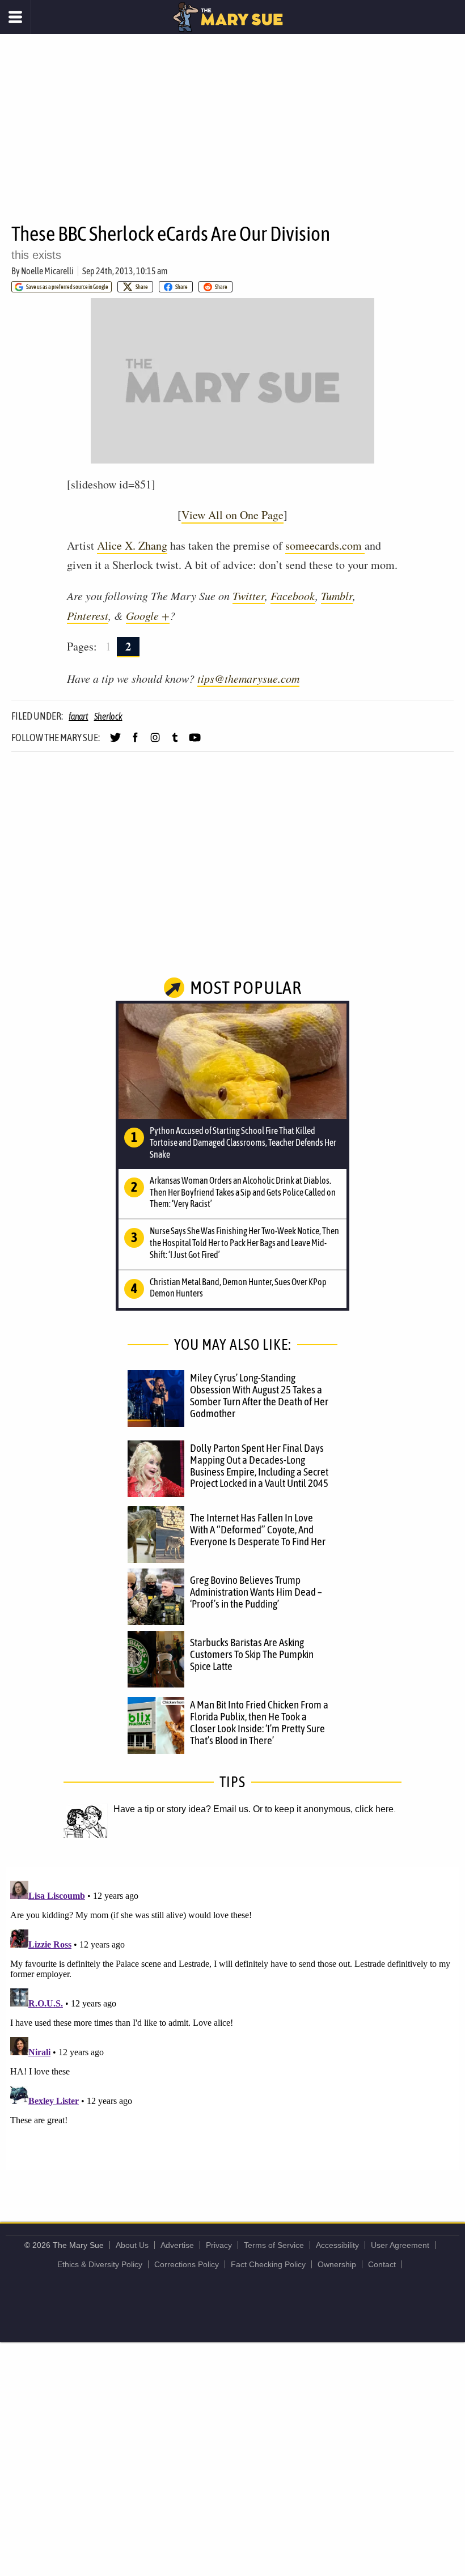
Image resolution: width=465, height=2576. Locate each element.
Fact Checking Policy (268, 2264)
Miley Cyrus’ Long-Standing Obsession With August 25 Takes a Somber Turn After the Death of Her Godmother (259, 1395)
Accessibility (337, 2245)
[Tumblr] (175, 742)
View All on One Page (232, 515)
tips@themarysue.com (248, 678)
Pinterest (88, 615)
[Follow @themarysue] (115, 742)
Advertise (177, 2245)
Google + (148, 615)
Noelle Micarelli (47, 271)
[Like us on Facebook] (135, 742)
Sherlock (108, 716)
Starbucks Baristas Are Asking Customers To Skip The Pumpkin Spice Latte (252, 1654)
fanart (79, 716)
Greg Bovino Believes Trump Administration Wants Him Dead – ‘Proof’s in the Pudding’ (256, 1592)
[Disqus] (232, 2018)
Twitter (249, 596)
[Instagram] (155, 742)
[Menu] (16, 17)
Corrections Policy (187, 2264)
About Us (132, 2245)
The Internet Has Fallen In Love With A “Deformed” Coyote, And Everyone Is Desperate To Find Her (258, 1529)
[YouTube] (195, 742)
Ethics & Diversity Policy (100, 2264)
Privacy (219, 2245)
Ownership (337, 2264)
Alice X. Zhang (132, 545)
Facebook (293, 596)
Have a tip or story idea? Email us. (182, 1809)
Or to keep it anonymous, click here (323, 1809)
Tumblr (337, 596)
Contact (382, 2264)
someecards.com (325, 545)
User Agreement (400, 2245)
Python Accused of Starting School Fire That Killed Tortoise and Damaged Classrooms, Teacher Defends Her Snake (243, 1142)
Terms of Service (274, 2245)
